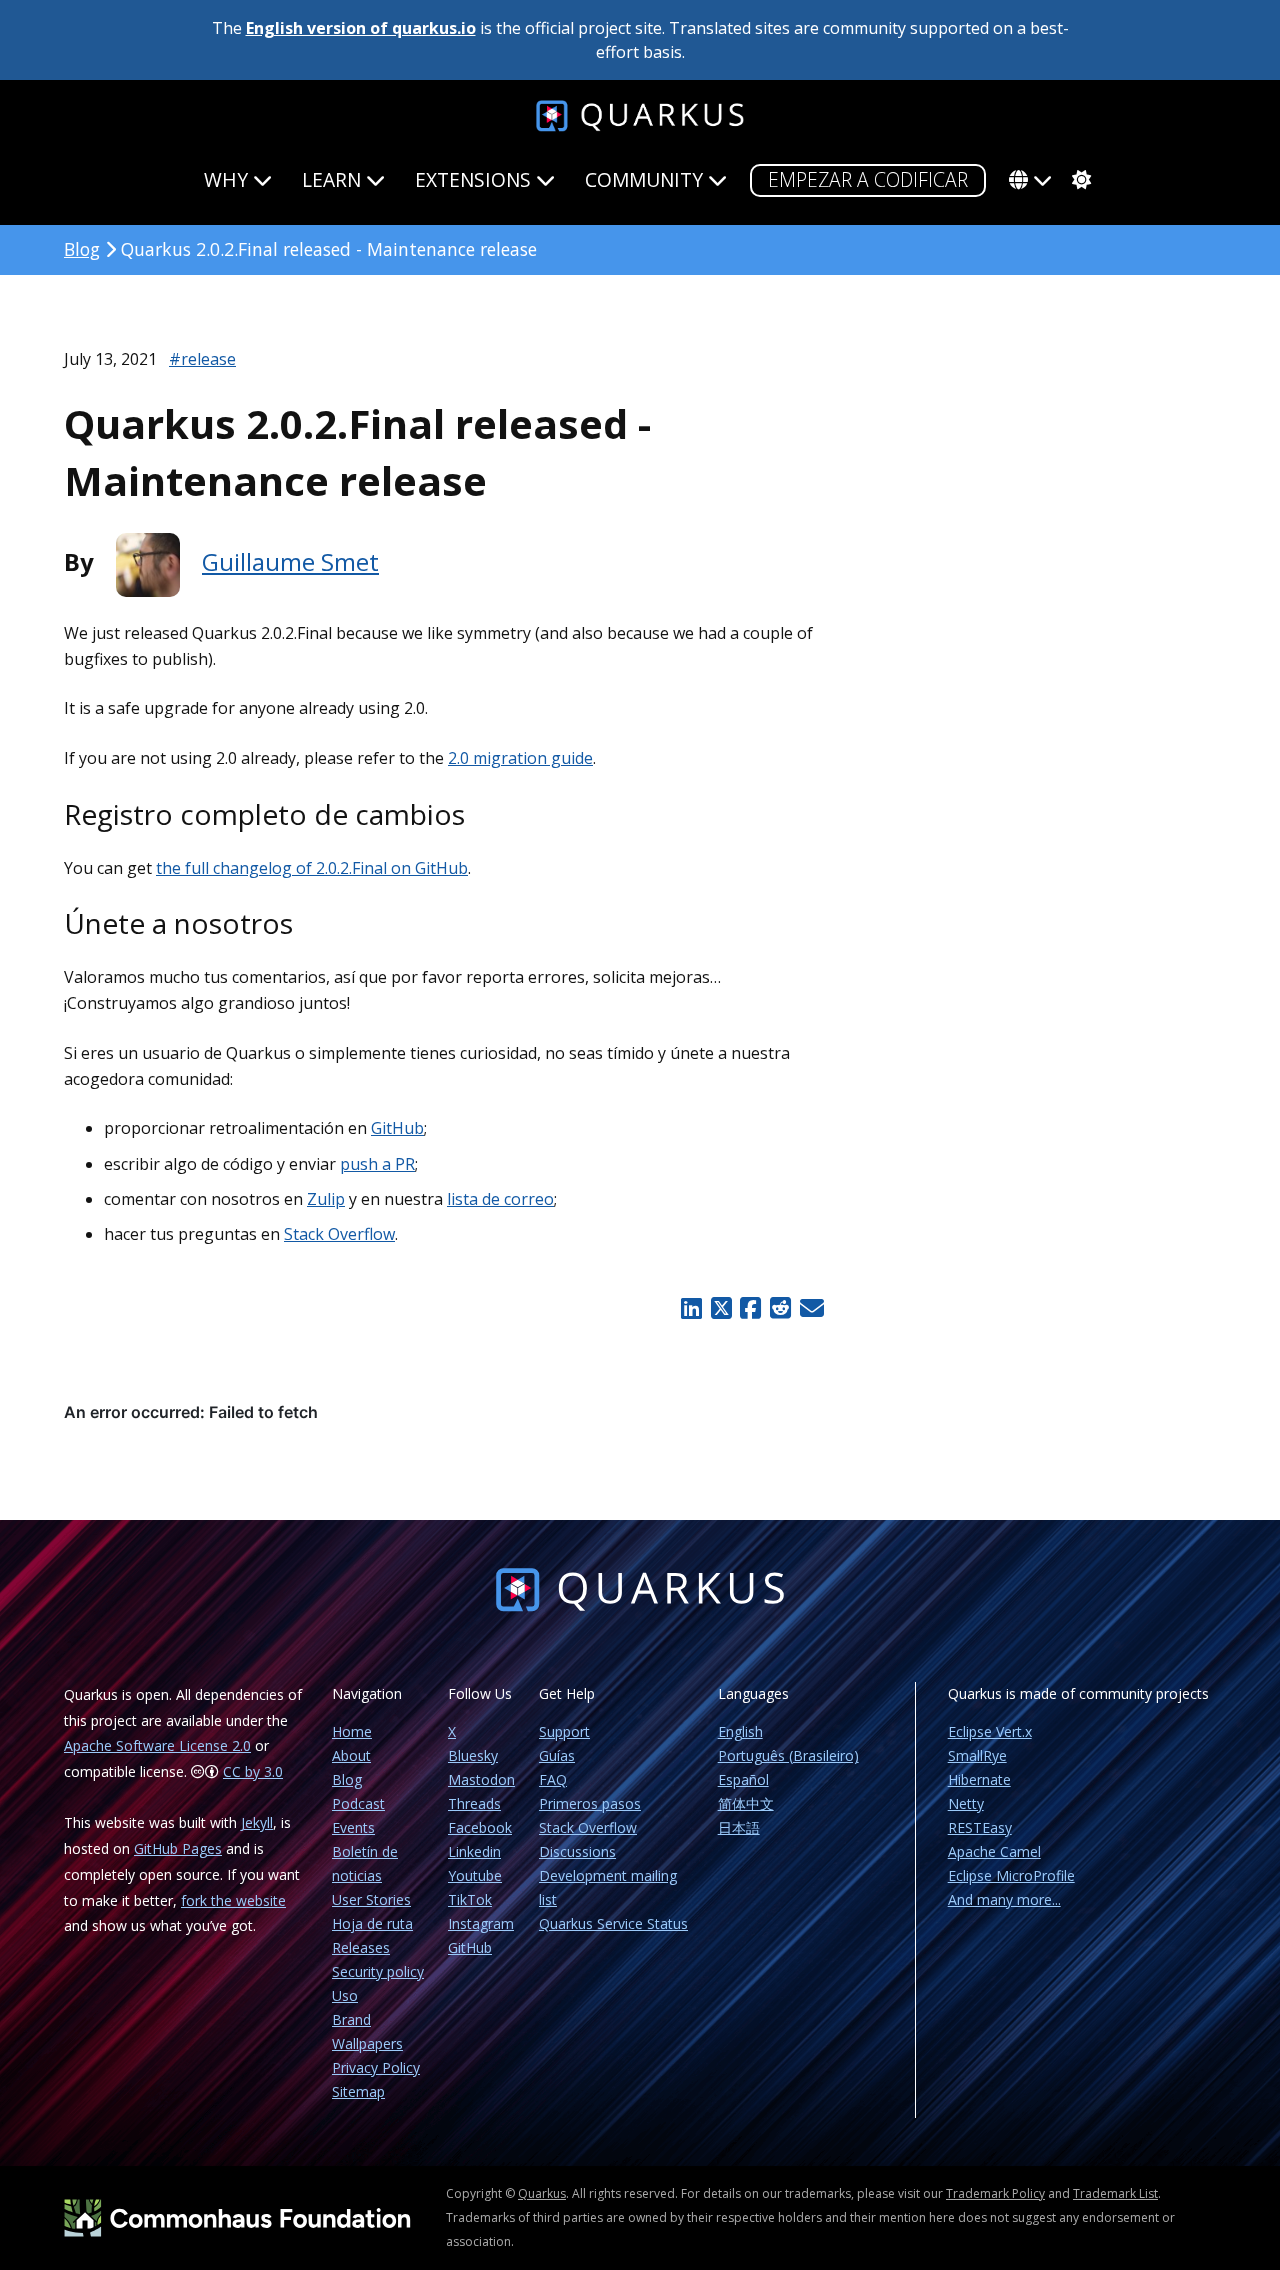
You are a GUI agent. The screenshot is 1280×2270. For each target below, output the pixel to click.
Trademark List (1115, 2193)
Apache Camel (994, 1851)
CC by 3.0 (253, 1771)
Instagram (481, 1923)
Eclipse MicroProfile (1011, 1875)
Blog (82, 249)
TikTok (470, 1899)
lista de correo (500, 1199)
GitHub (397, 1128)
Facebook (480, 1827)
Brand (351, 2019)
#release (202, 359)
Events (353, 1827)
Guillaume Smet (290, 561)
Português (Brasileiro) (788, 1755)
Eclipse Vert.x (990, 1731)
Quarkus (542, 2193)
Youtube (475, 1875)
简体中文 (746, 1803)
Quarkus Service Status (613, 1923)
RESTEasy (980, 1827)
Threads (474, 1803)
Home (352, 1731)
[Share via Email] (809, 1308)
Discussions (577, 1851)
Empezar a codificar (868, 179)
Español (743, 1779)
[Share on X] (721, 1308)
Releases (361, 1947)
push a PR (377, 1164)
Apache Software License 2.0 (157, 1745)
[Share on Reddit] (780, 1308)
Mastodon (481, 1779)
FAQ (553, 1779)
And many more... (1004, 1899)
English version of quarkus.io (361, 28)
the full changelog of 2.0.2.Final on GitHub (312, 868)
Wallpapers (367, 2043)
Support (564, 1731)
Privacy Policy (376, 2067)
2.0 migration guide (520, 758)
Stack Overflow (339, 1234)
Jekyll (257, 1822)
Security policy (378, 1971)
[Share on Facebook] (751, 1308)
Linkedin (474, 1851)
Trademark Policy (995, 2193)
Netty (966, 1803)
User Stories (371, 1899)
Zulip (326, 1199)
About (351, 1755)
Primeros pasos (590, 1803)
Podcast (358, 1803)
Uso (345, 1995)
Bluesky (473, 1755)
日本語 (739, 1827)
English (740, 1731)
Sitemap (358, 2091)
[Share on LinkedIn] (691, 1308)
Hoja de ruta (372, 1923)
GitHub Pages (178, 1848)
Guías (557, 1755)
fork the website (233, 1900)
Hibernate (979, 1779)
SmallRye (977, 1755)
